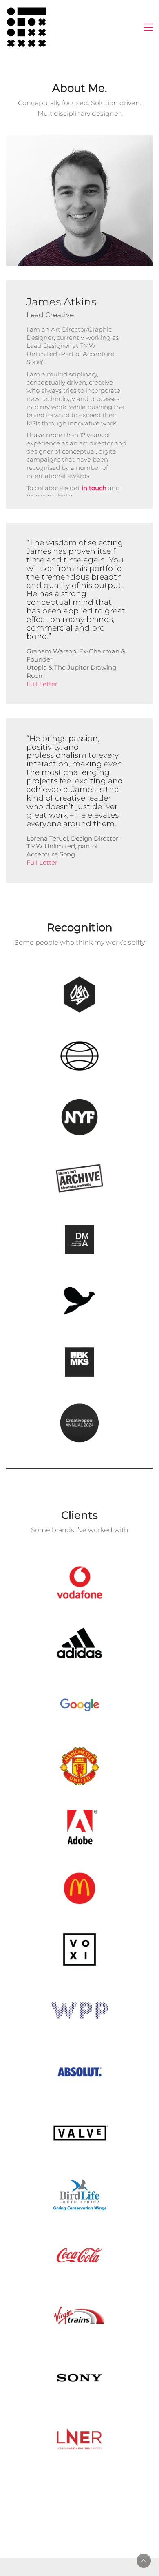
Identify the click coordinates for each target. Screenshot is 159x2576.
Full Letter (42, 684)
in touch (94, 488)
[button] (148, 27)
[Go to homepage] (26, 27)
